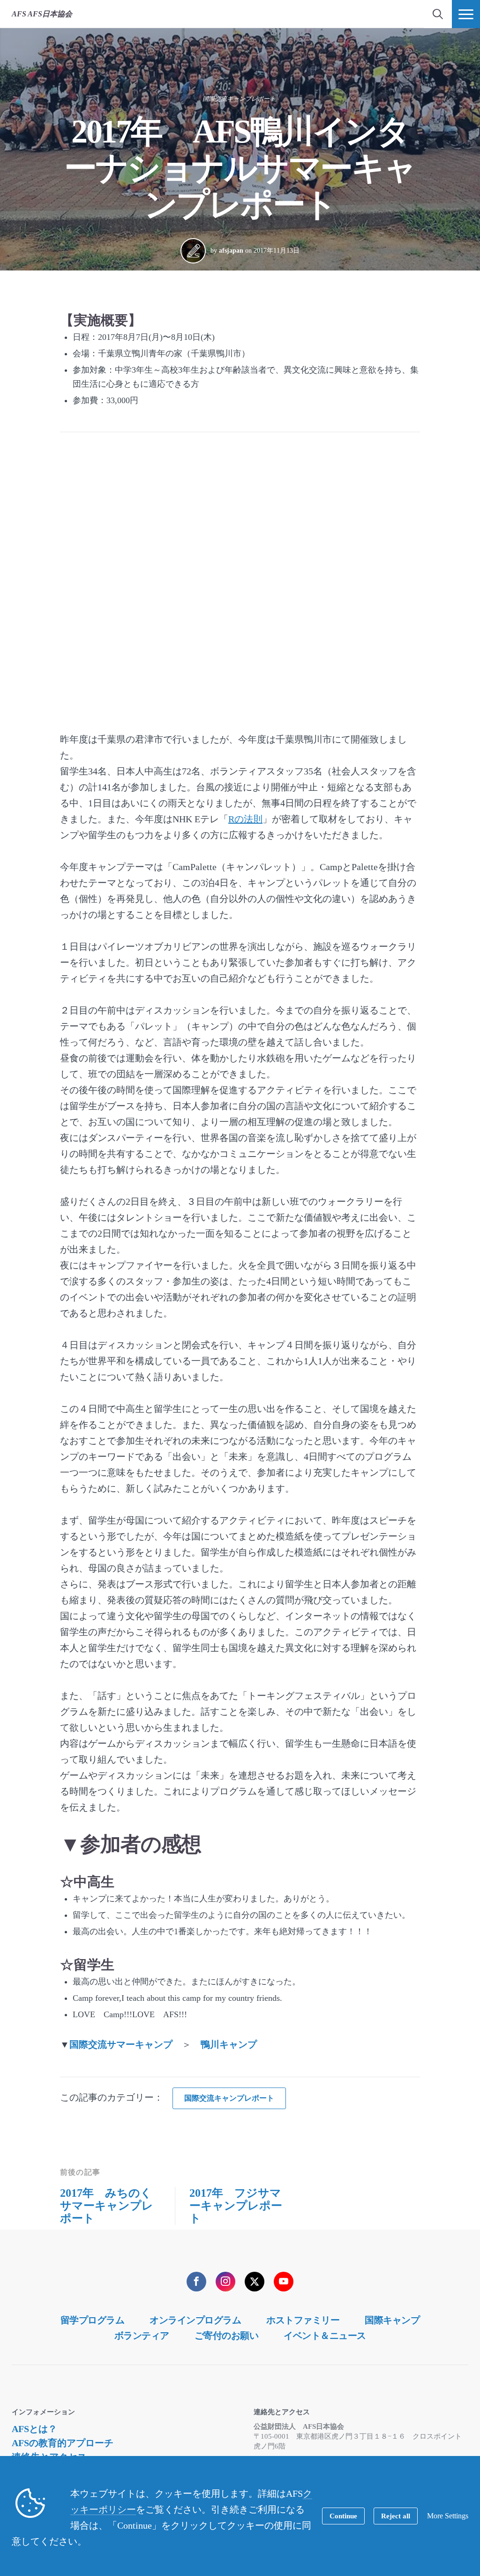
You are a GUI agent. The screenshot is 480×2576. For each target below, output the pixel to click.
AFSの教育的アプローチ (63, 2443)
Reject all (396, 2516)
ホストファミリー (303, 2320)
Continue (343, 2516)
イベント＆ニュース (325, 2336)
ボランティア (142, 2336)
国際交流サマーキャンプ (121, 2044)
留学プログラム (93, 2320)
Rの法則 (245, 819)
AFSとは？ (34, 2429)
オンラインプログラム (195, 2320)
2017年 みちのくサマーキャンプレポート (107, 2206)
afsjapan (231, 251)
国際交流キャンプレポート (239, 99)
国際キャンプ (392, 2320)
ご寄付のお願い (227, 2336)
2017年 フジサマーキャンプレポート (236, 2206)
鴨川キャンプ (229, 2044)
